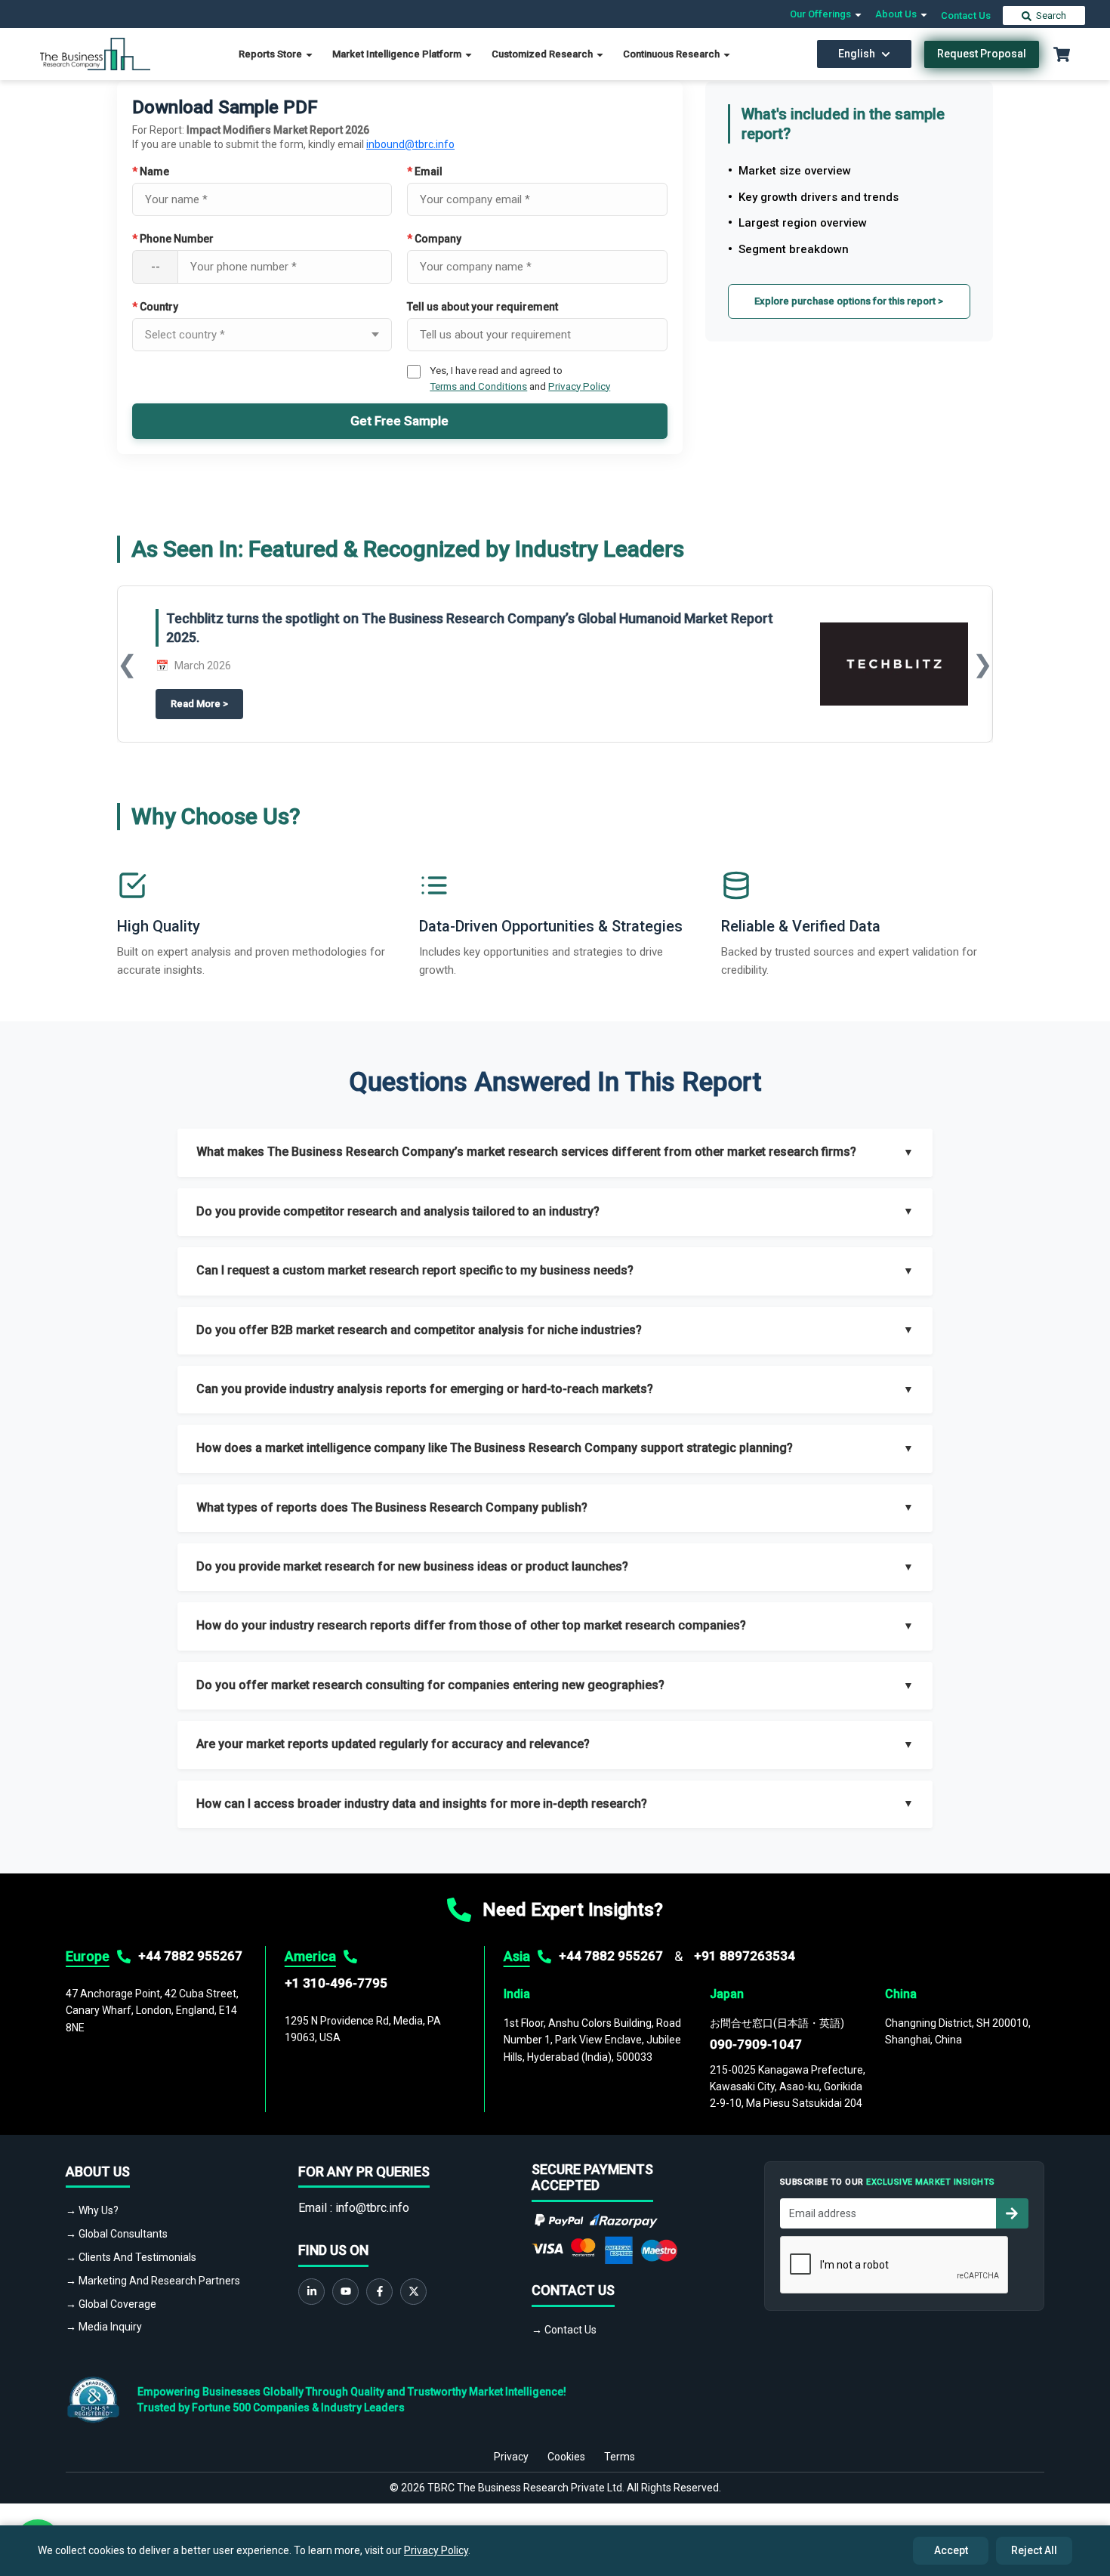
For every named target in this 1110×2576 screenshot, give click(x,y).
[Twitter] (413, 2292)
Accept (951, 2550)
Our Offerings (822, 14)
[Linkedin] (311, 2292)
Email (425, 171)
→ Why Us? (92, 2210)
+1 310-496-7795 (336, 1983)
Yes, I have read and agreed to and (520, 378)
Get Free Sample (399, 421)
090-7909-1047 (756, 2044)
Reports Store (271, 54)
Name (151, 171)
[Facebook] (379, 2292)
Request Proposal (982, 54)
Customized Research (543, 54)
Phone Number (173, 239)
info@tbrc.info (372, 2208)
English (857, 54)
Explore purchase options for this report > (849, 301)
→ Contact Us (564, 2330)
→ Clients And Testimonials (131, 2257)
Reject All (1034, 2550)
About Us (897, 14)
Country (155, 307)
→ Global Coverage (111, 2304)
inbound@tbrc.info (410, 144)
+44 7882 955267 (190, 1956)
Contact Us (966, 15)
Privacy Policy (579, 386)
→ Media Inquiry (104, 2327)
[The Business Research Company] (96, 53)
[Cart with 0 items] (1062, 54)
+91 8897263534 (745, 1956)
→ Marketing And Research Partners (153, 2281)
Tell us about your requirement (483, 307)
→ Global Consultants (117, 2234)
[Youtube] (345, 2292)
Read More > (207, 704)
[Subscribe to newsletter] (1012, 2213)
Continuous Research (672, 54)
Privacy (511, 2457)
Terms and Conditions (478, 386)
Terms (620, 2457)
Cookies (566, 2457)
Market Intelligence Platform (398, 54)
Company (434, 239)
